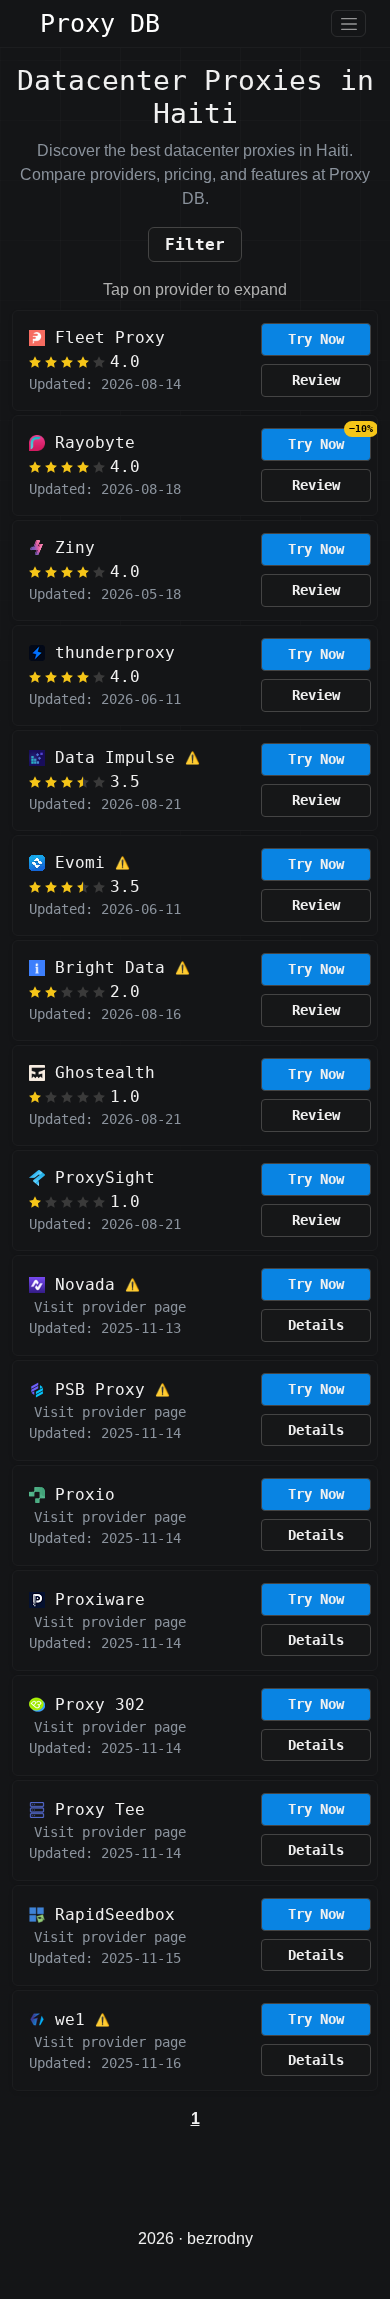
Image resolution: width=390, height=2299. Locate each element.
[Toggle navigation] (348, 23)
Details (316, 1325)
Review (316, 380)
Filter (195, 244)
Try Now (316, 339)
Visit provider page (110, 1307)
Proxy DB (100, 23)
